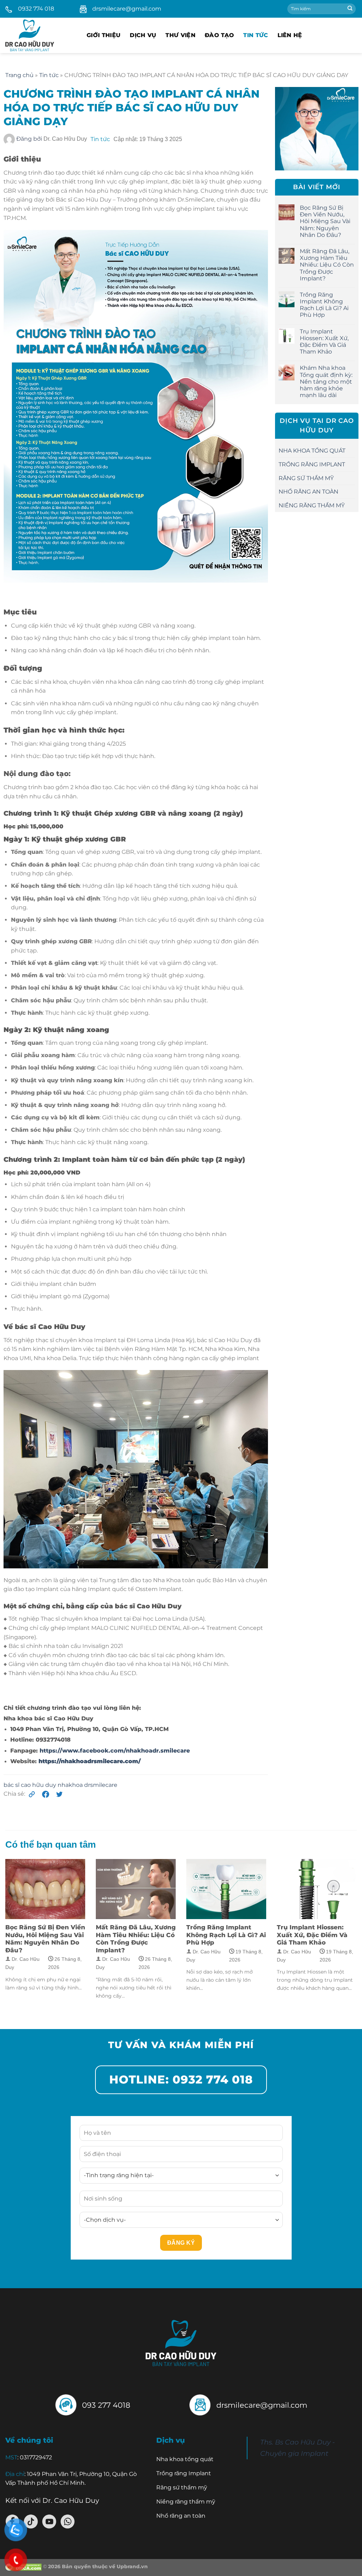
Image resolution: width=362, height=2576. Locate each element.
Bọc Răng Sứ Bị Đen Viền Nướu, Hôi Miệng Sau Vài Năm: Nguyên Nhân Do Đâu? (325, 221)
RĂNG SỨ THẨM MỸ (306, 478)
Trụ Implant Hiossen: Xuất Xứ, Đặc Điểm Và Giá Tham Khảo (324, 342)
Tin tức (256, 35)
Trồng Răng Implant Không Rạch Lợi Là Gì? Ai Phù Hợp (324, 305)
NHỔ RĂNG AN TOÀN (308, 492)
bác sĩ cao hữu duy (31, 1785)
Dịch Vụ (143, 35)
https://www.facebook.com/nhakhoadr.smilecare (115, 1751)
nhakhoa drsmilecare (87, 1785)
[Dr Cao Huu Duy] (41, 35)
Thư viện (180, 35)
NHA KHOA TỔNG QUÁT (312, 451)
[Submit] (350, 9)
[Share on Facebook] (47, 1794)
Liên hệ (290, 35)
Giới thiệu (104, 35)
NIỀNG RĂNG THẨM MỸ (312, 505)
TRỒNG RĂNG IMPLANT (312, 464)
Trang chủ (19, 75)
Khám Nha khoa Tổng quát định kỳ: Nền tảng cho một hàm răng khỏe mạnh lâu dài (326, 381)
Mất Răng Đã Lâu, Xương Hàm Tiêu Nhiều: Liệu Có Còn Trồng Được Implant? (327, 265)
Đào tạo (219, 35)
